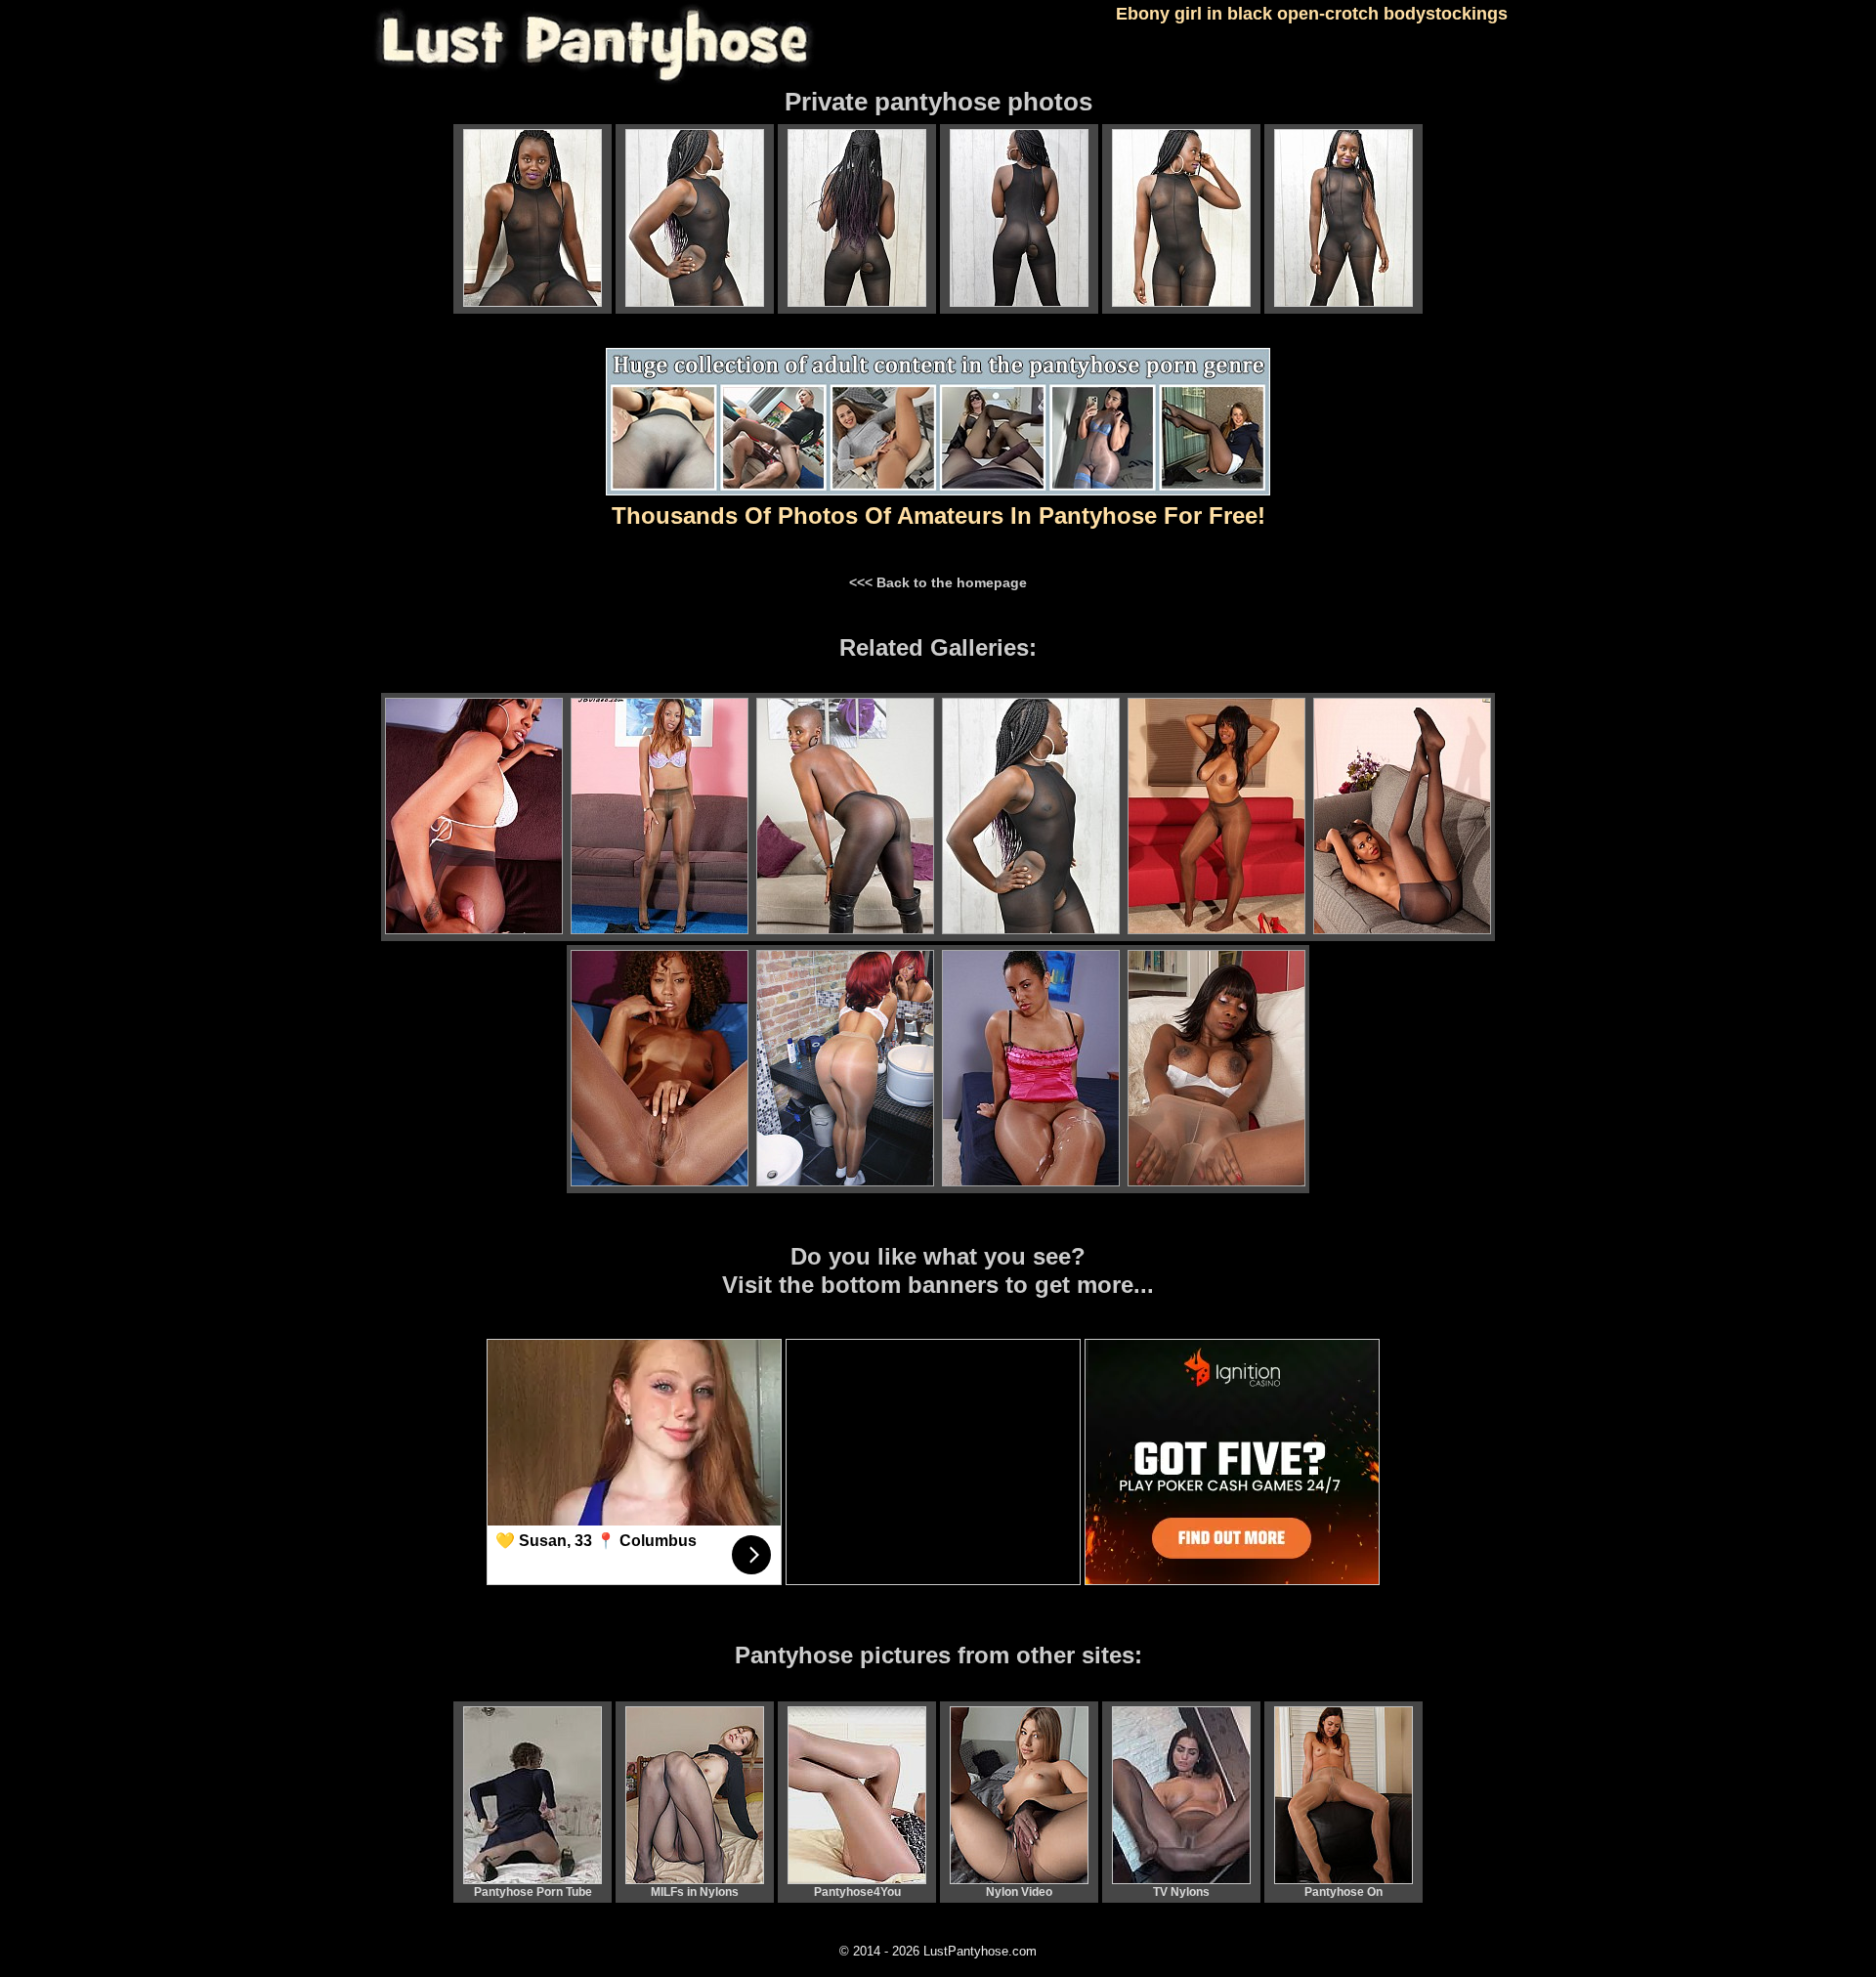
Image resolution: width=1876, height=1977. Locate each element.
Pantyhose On (1343, 1892)
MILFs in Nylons (695, 1892)
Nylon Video (1019, 1892)
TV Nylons (1181, 1892)
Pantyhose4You (857, 1892)
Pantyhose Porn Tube (533, 1892)
